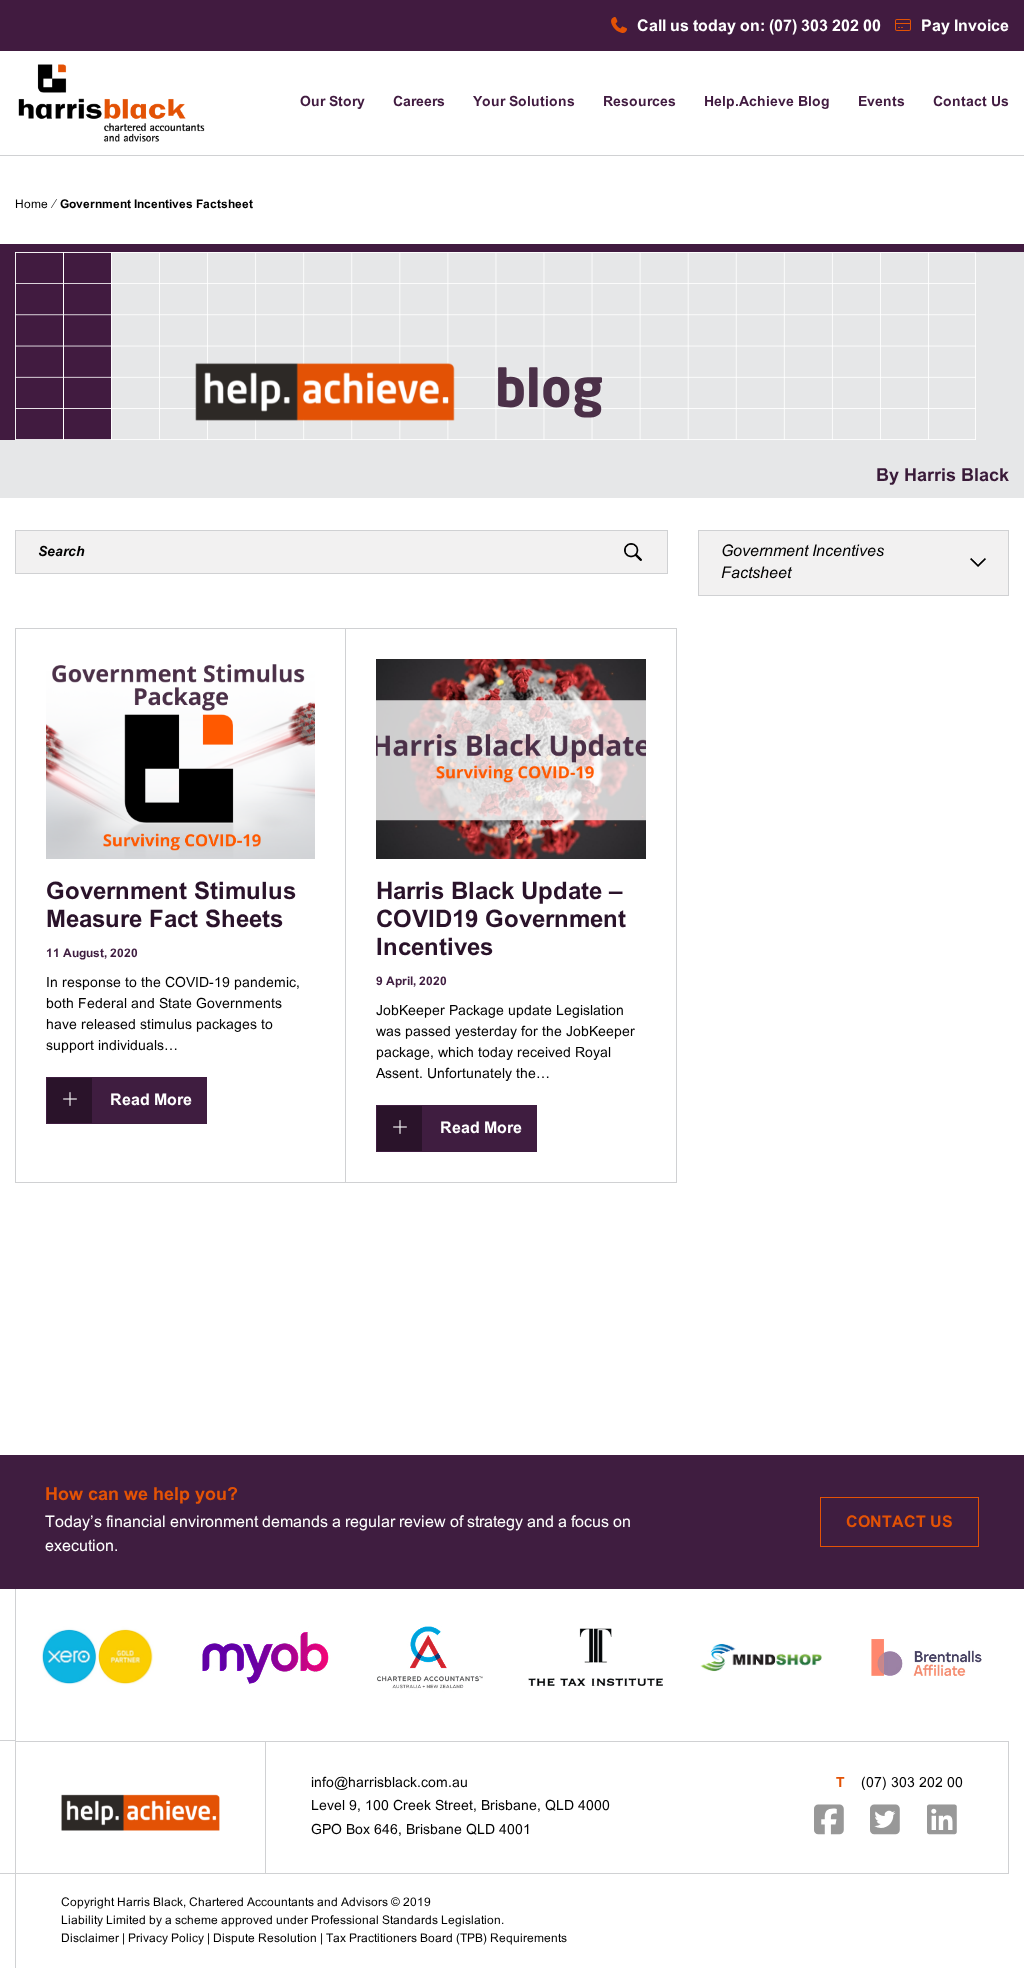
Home (31, 205)
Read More (149, 1100)
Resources (639, 102)
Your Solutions (524, 102)
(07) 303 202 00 (912, 1783)
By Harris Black (942, 476)
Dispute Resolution (265, 1939)
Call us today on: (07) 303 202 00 (757, 26)
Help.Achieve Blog (767, 102)
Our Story (332, 102)
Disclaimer (90, 1939)
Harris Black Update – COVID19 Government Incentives (501, 921)
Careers (419, 102)
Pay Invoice (963, 26)
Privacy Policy (166, 1939)
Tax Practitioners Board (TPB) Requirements (446, 1939)
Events (881, 102)
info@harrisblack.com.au (389, 1783)
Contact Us (971, 102)
